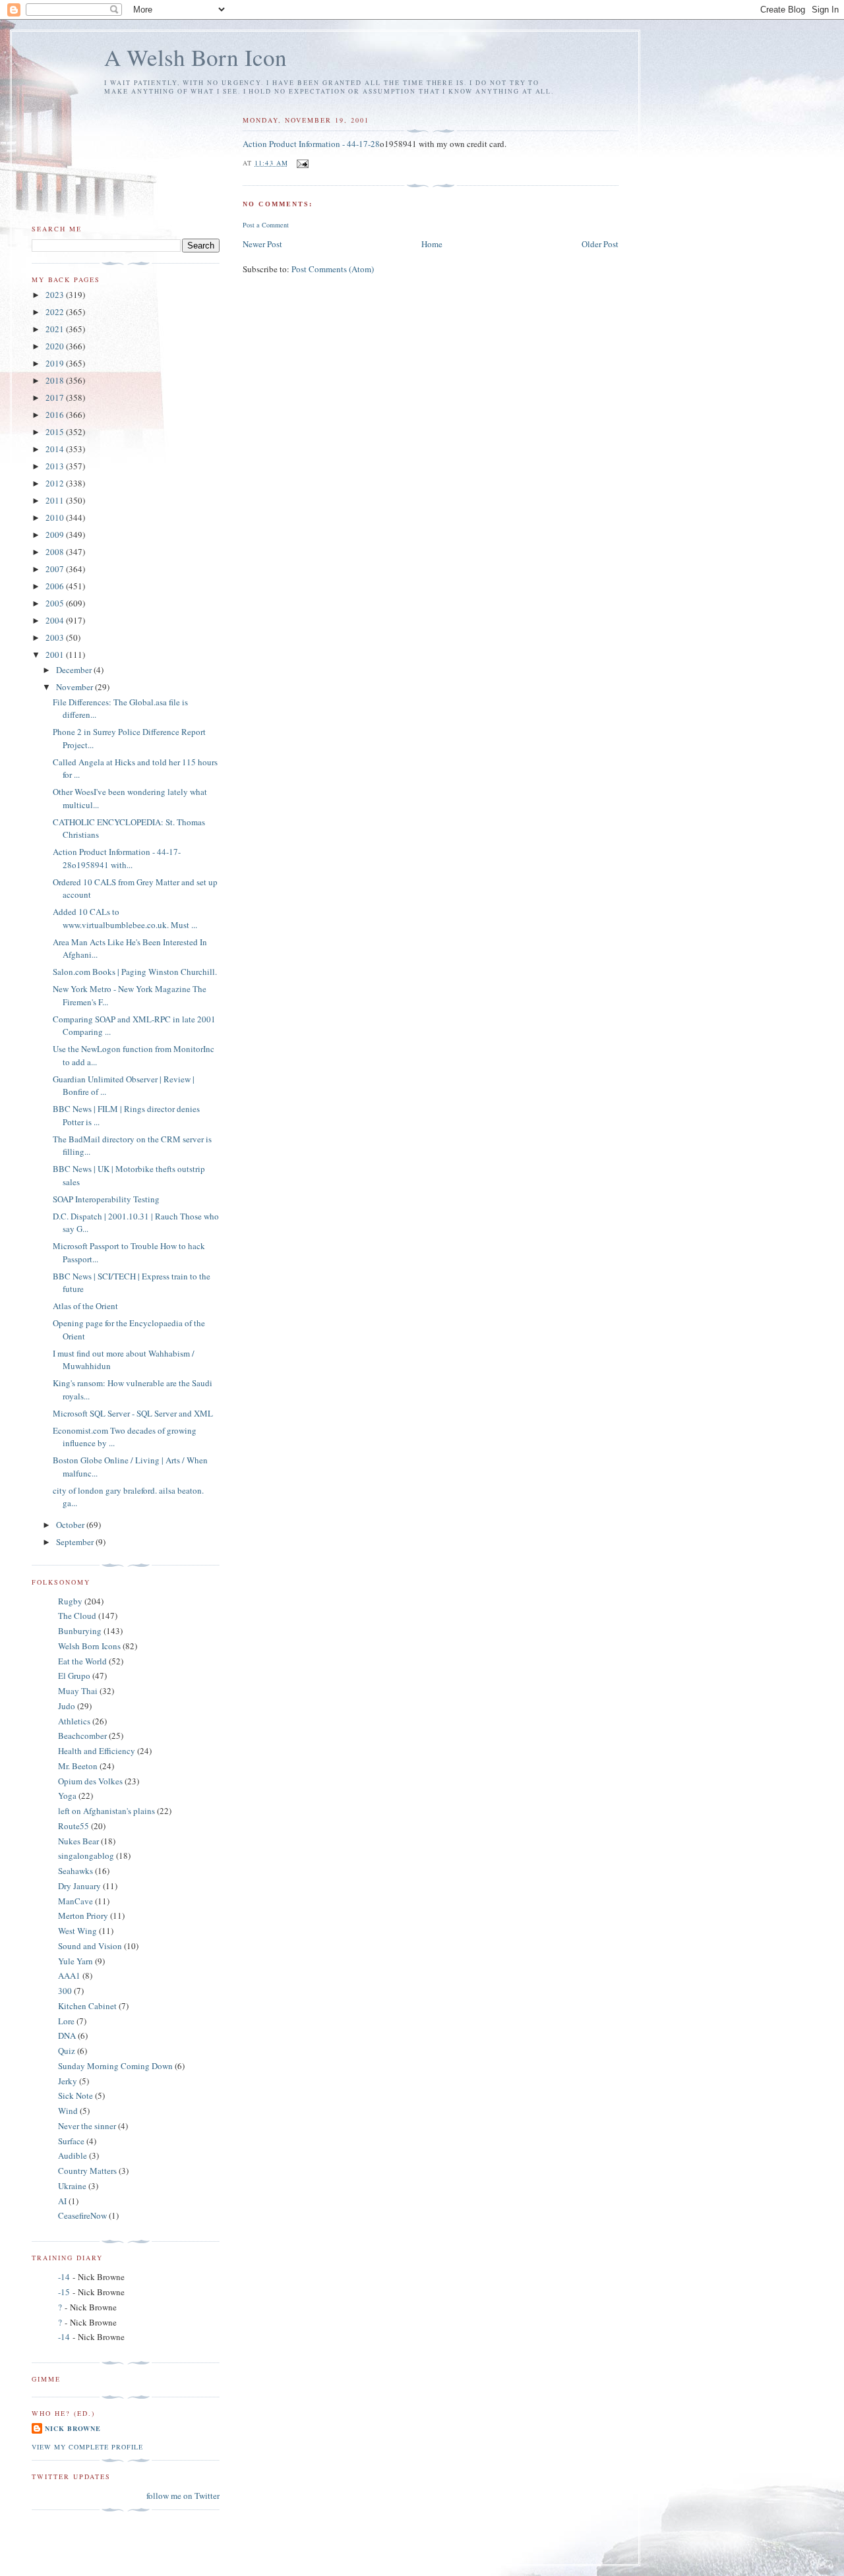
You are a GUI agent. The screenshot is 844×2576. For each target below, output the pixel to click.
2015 (56, 432)
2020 (56, 346)
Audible (73, 2155)
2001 (56, 655)
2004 (56, 620)
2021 (56, 329)
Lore (66, 2021)
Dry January (79, 1886)
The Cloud (77, 1616)
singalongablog (86, 1856)
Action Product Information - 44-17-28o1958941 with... (117, 858)
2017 (56, 397)
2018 (56, 380)
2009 (56, 535)
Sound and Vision (90, 1946)
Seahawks (75, 1871)
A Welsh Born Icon (196, 57)
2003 (56, 637)
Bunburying (80, 1631)
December (75, 670)
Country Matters (87, 2171)
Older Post (600, 244)
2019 (56, 363)
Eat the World (82, 1661)
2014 (56, 449)
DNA (67, 2035)
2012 (56, 483)
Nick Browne (73, 2428)
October (71, 1525)
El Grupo (74, 1676)
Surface (71, 2141)
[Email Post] (302, 163)
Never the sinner (87, 2126)
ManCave (75, 1901)
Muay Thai (78, 1691)
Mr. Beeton (78, 1766)
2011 (56, 500)
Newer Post (262, 244)
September (76, 1542)
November (75, 687)
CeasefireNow (82, 2215)
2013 (56, 466)
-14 (64, 2277)
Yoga (67, 1796)
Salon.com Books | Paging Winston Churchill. (135, 972)
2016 (56, 415)
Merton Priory (83, 1916)
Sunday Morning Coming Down (115, 2066)
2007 (56, 569)
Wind (68, 2111)
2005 (56, 603)
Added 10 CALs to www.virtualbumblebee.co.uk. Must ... (125, 918)
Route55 (74, 1826)
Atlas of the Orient (85, 1306)
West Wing (77, 1931)
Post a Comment (266, 225)
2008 (56, 552)
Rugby (70, 1601)
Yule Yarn (75, 1961)
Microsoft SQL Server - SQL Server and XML (133, 1413)
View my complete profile (87, 2447)
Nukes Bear (78, 1841)
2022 (56, 312)
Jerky (68, 2081)
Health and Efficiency (97, 1751)
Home (432, 244)
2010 (56, 517)
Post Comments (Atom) (333, 269)
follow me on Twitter (183, 2496)
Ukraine (72, 2186)
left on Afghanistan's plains (106, 1811)
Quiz (67, 2051)
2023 (56, 295)
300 (65, 1991)
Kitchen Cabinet (87, 2006)
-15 (64, 2292)
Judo (67, 1706)
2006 (56, 586)
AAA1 (69, 1976)
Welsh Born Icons (89, 1646)
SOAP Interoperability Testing (106, 1199)
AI (62, 2201)
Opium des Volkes (90, 1781)
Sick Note (75, 2095)
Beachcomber (82, 1736)
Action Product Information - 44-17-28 (311, 144)
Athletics (74, 1721)
